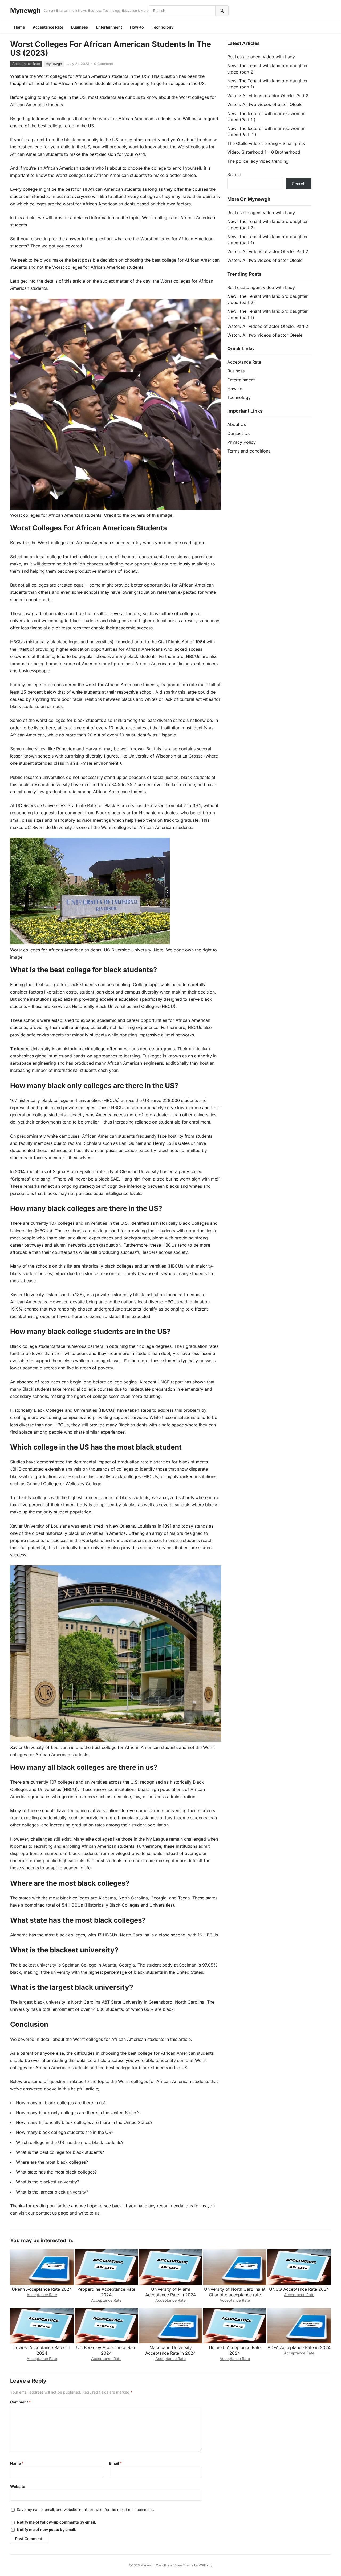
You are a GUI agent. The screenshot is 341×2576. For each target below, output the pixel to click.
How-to (137, 27)
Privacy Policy (241, 442)
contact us (46, 2213)
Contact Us (238, 433)
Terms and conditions (249, 451)
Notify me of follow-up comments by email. (56, 2522)
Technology (163, 27)
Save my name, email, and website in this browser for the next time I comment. (85, 2510)
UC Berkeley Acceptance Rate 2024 (106, 2350)
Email (115, 2463)
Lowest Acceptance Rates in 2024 (42, 2350)
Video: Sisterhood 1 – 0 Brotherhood (264, 152)
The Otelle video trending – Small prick (266, 143)
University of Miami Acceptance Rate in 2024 (170, 2292)
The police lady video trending (258, 161)
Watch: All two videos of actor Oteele (265, 104)
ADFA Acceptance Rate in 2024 (299, 2347)
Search (234, 174)
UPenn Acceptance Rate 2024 (42, 2289)
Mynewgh (25, 11)
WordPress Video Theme (175, 2565)
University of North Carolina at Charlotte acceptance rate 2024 (235, 2295)
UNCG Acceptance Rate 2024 (299, 2289)
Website (18, 2486)
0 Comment (104, 64)
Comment (21, 2402)
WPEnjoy (206, 2565)
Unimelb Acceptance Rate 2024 (235, 2350)
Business (80, 27)
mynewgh (54, 64)
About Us (237, 424)
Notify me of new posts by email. (47, 2530)
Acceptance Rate (48, 27)
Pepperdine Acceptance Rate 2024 (106, 2292)
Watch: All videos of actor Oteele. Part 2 (268, 96)
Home (19, 27)
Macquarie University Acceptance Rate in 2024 (170, 2350)
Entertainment (109, 27)
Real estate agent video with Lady (261, 57)
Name (17, 2463)
